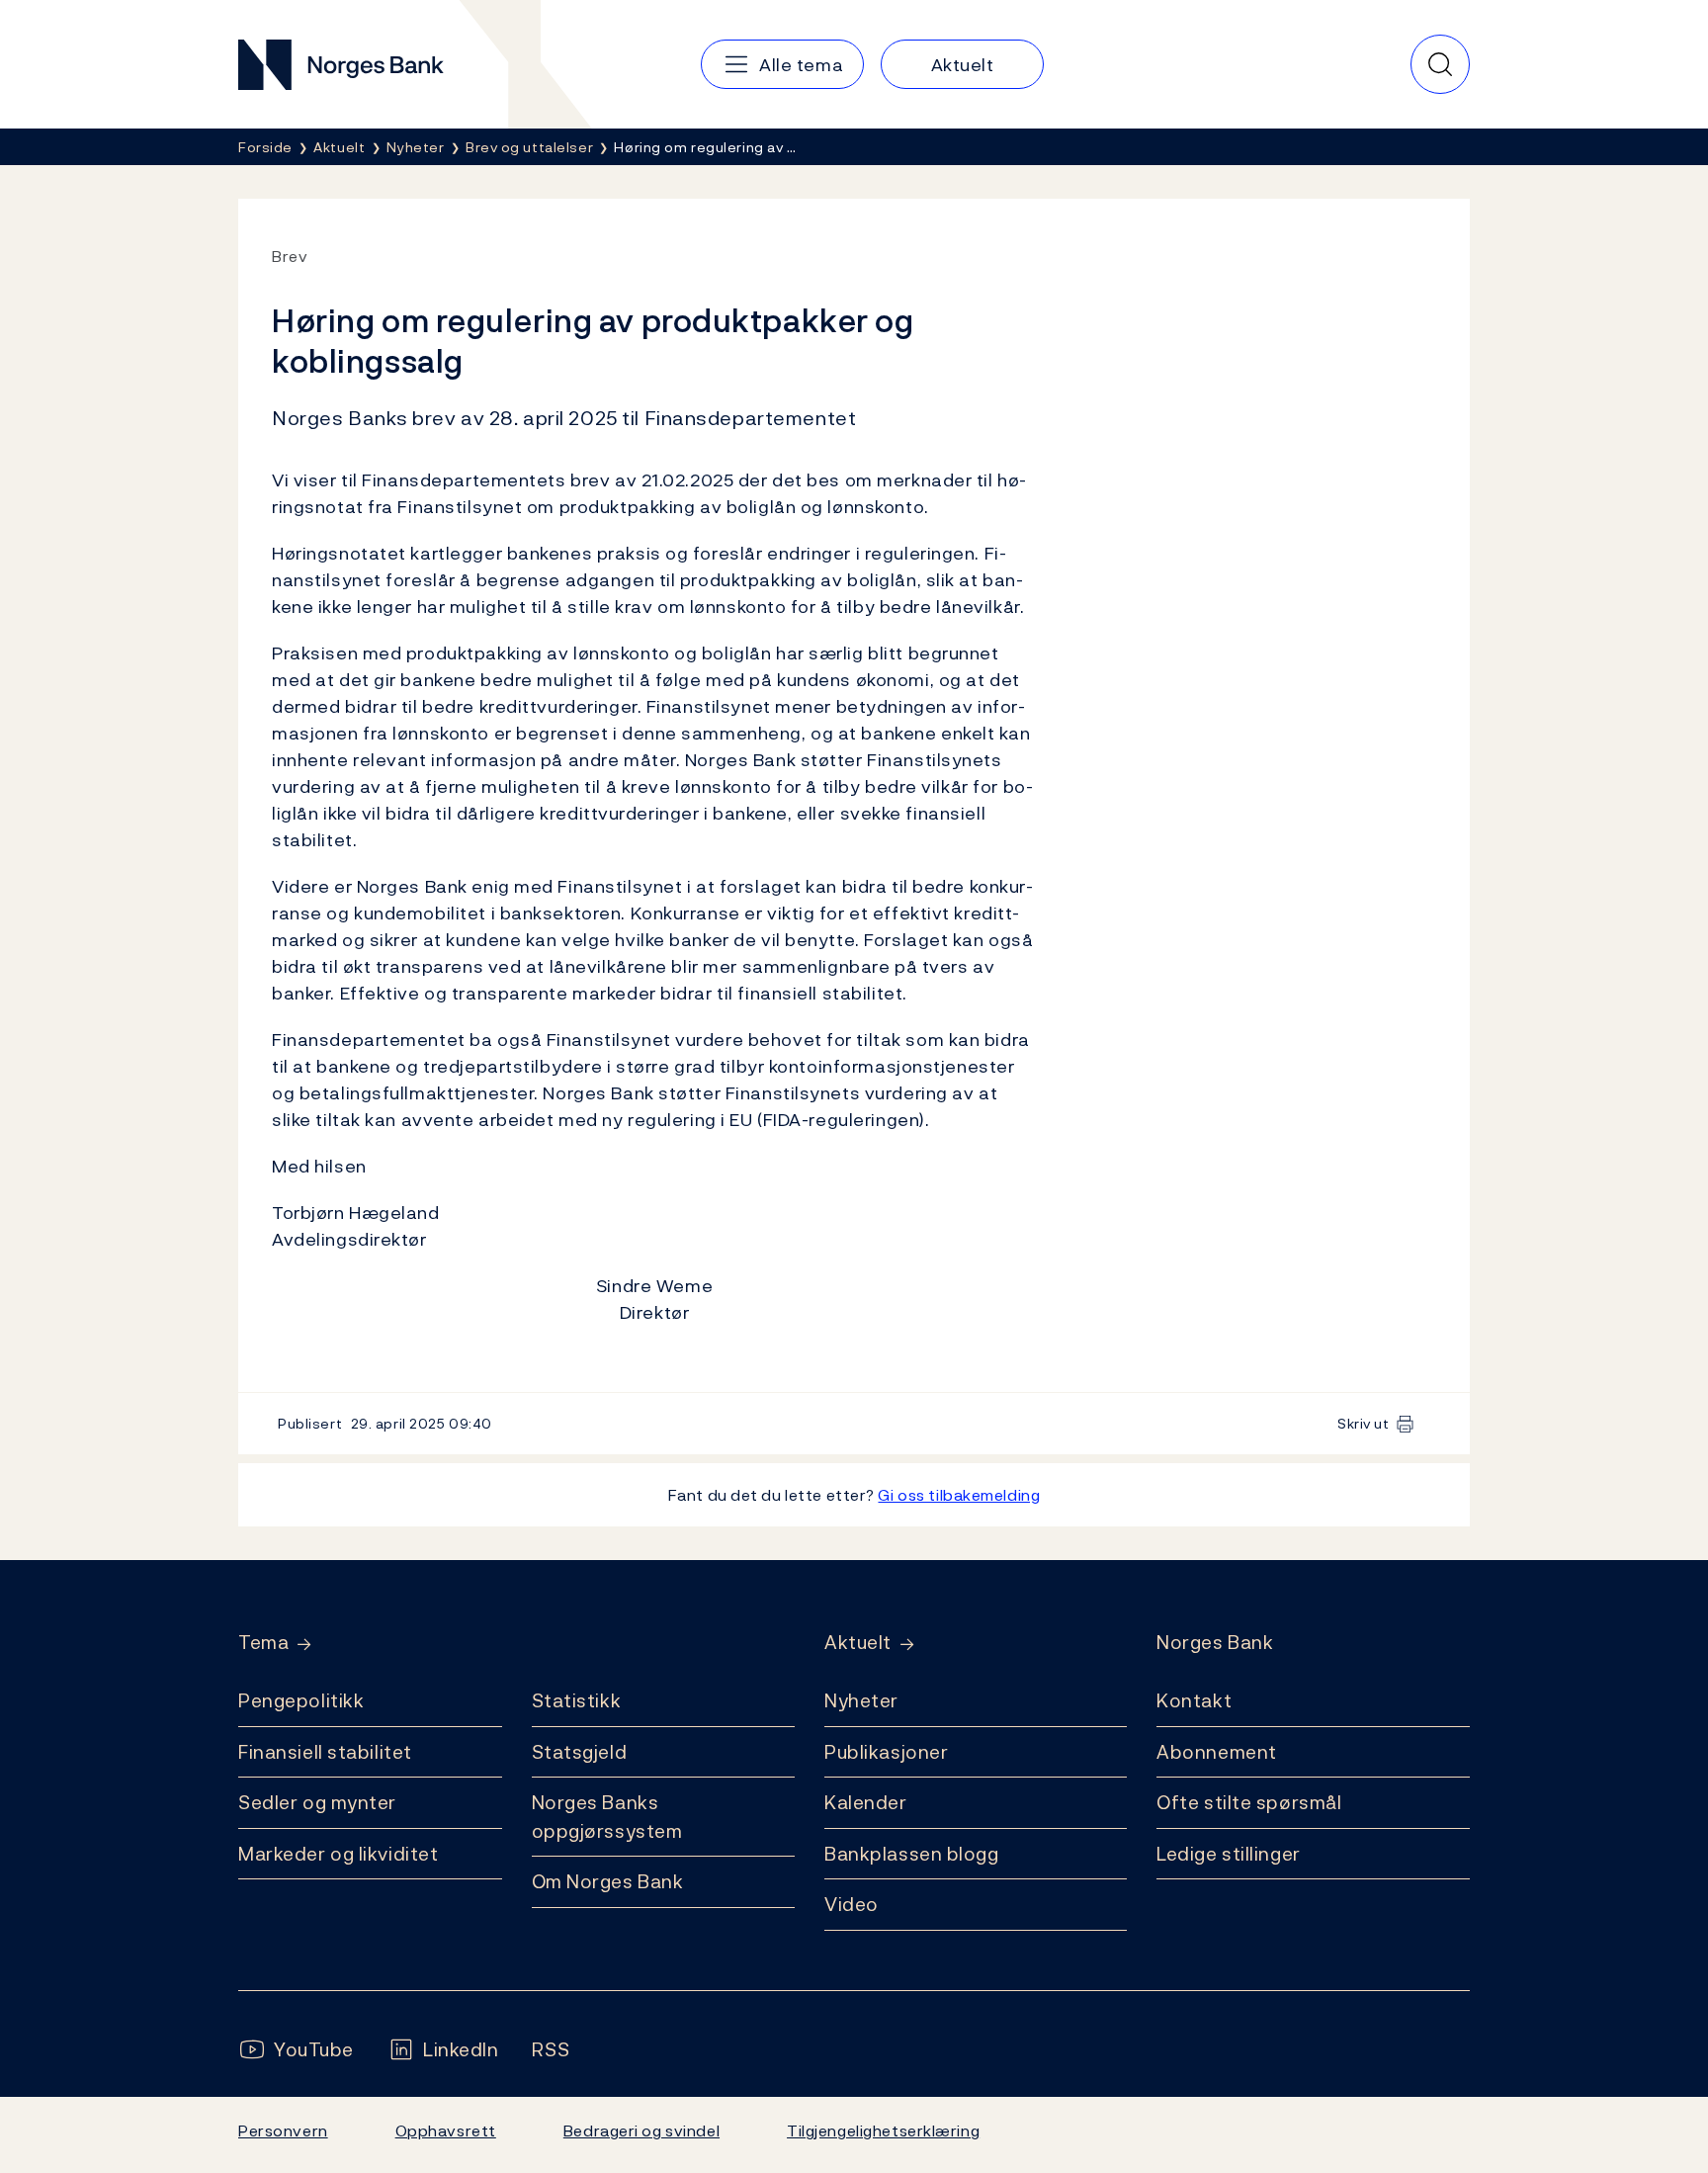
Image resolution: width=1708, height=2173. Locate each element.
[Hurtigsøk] (1440, 64)
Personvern (283, 2130)
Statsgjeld (580, 1752)
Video (852, 1904)
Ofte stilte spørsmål (1249, 1802)
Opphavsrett (446, 2130)
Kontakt (1194, 1700)
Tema (263, 1643)
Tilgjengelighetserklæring (883, 2130)
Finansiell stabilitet (325, 1752)
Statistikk (577, 1700)
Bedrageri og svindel (641, 2130)
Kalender (866, 1802)
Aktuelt (858, 1643)
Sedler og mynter (317, 1802)
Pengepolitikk (301, 1700)
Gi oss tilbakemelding (959, 1495)
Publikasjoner (886, 1752)
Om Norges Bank (608, 1881)
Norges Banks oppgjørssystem (607, 1817)
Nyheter (861, 1700)
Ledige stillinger (1229, 1854)
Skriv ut (1364, 1423)
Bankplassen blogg (912, 1854)
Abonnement (1217, 1752)
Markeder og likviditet (338, 1854)
